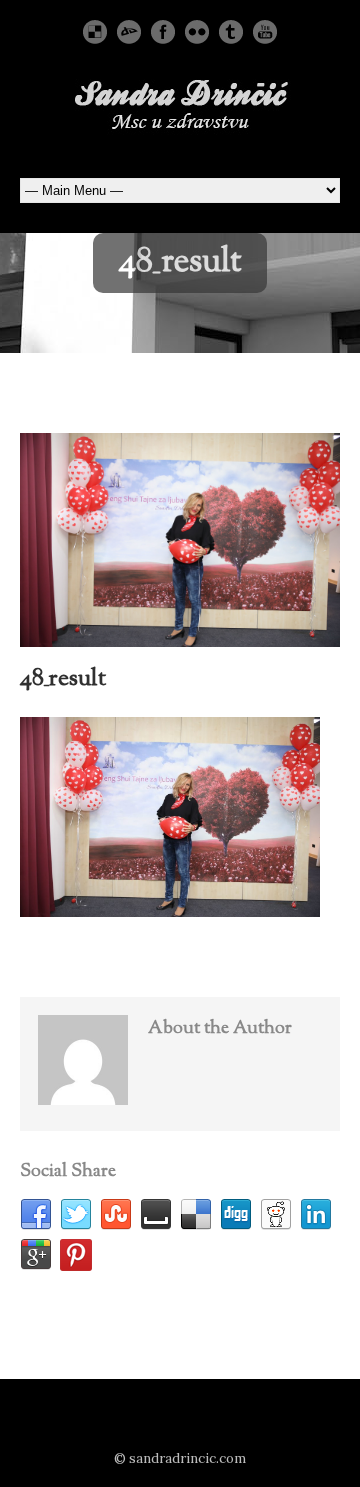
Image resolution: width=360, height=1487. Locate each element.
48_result (63, 679)
